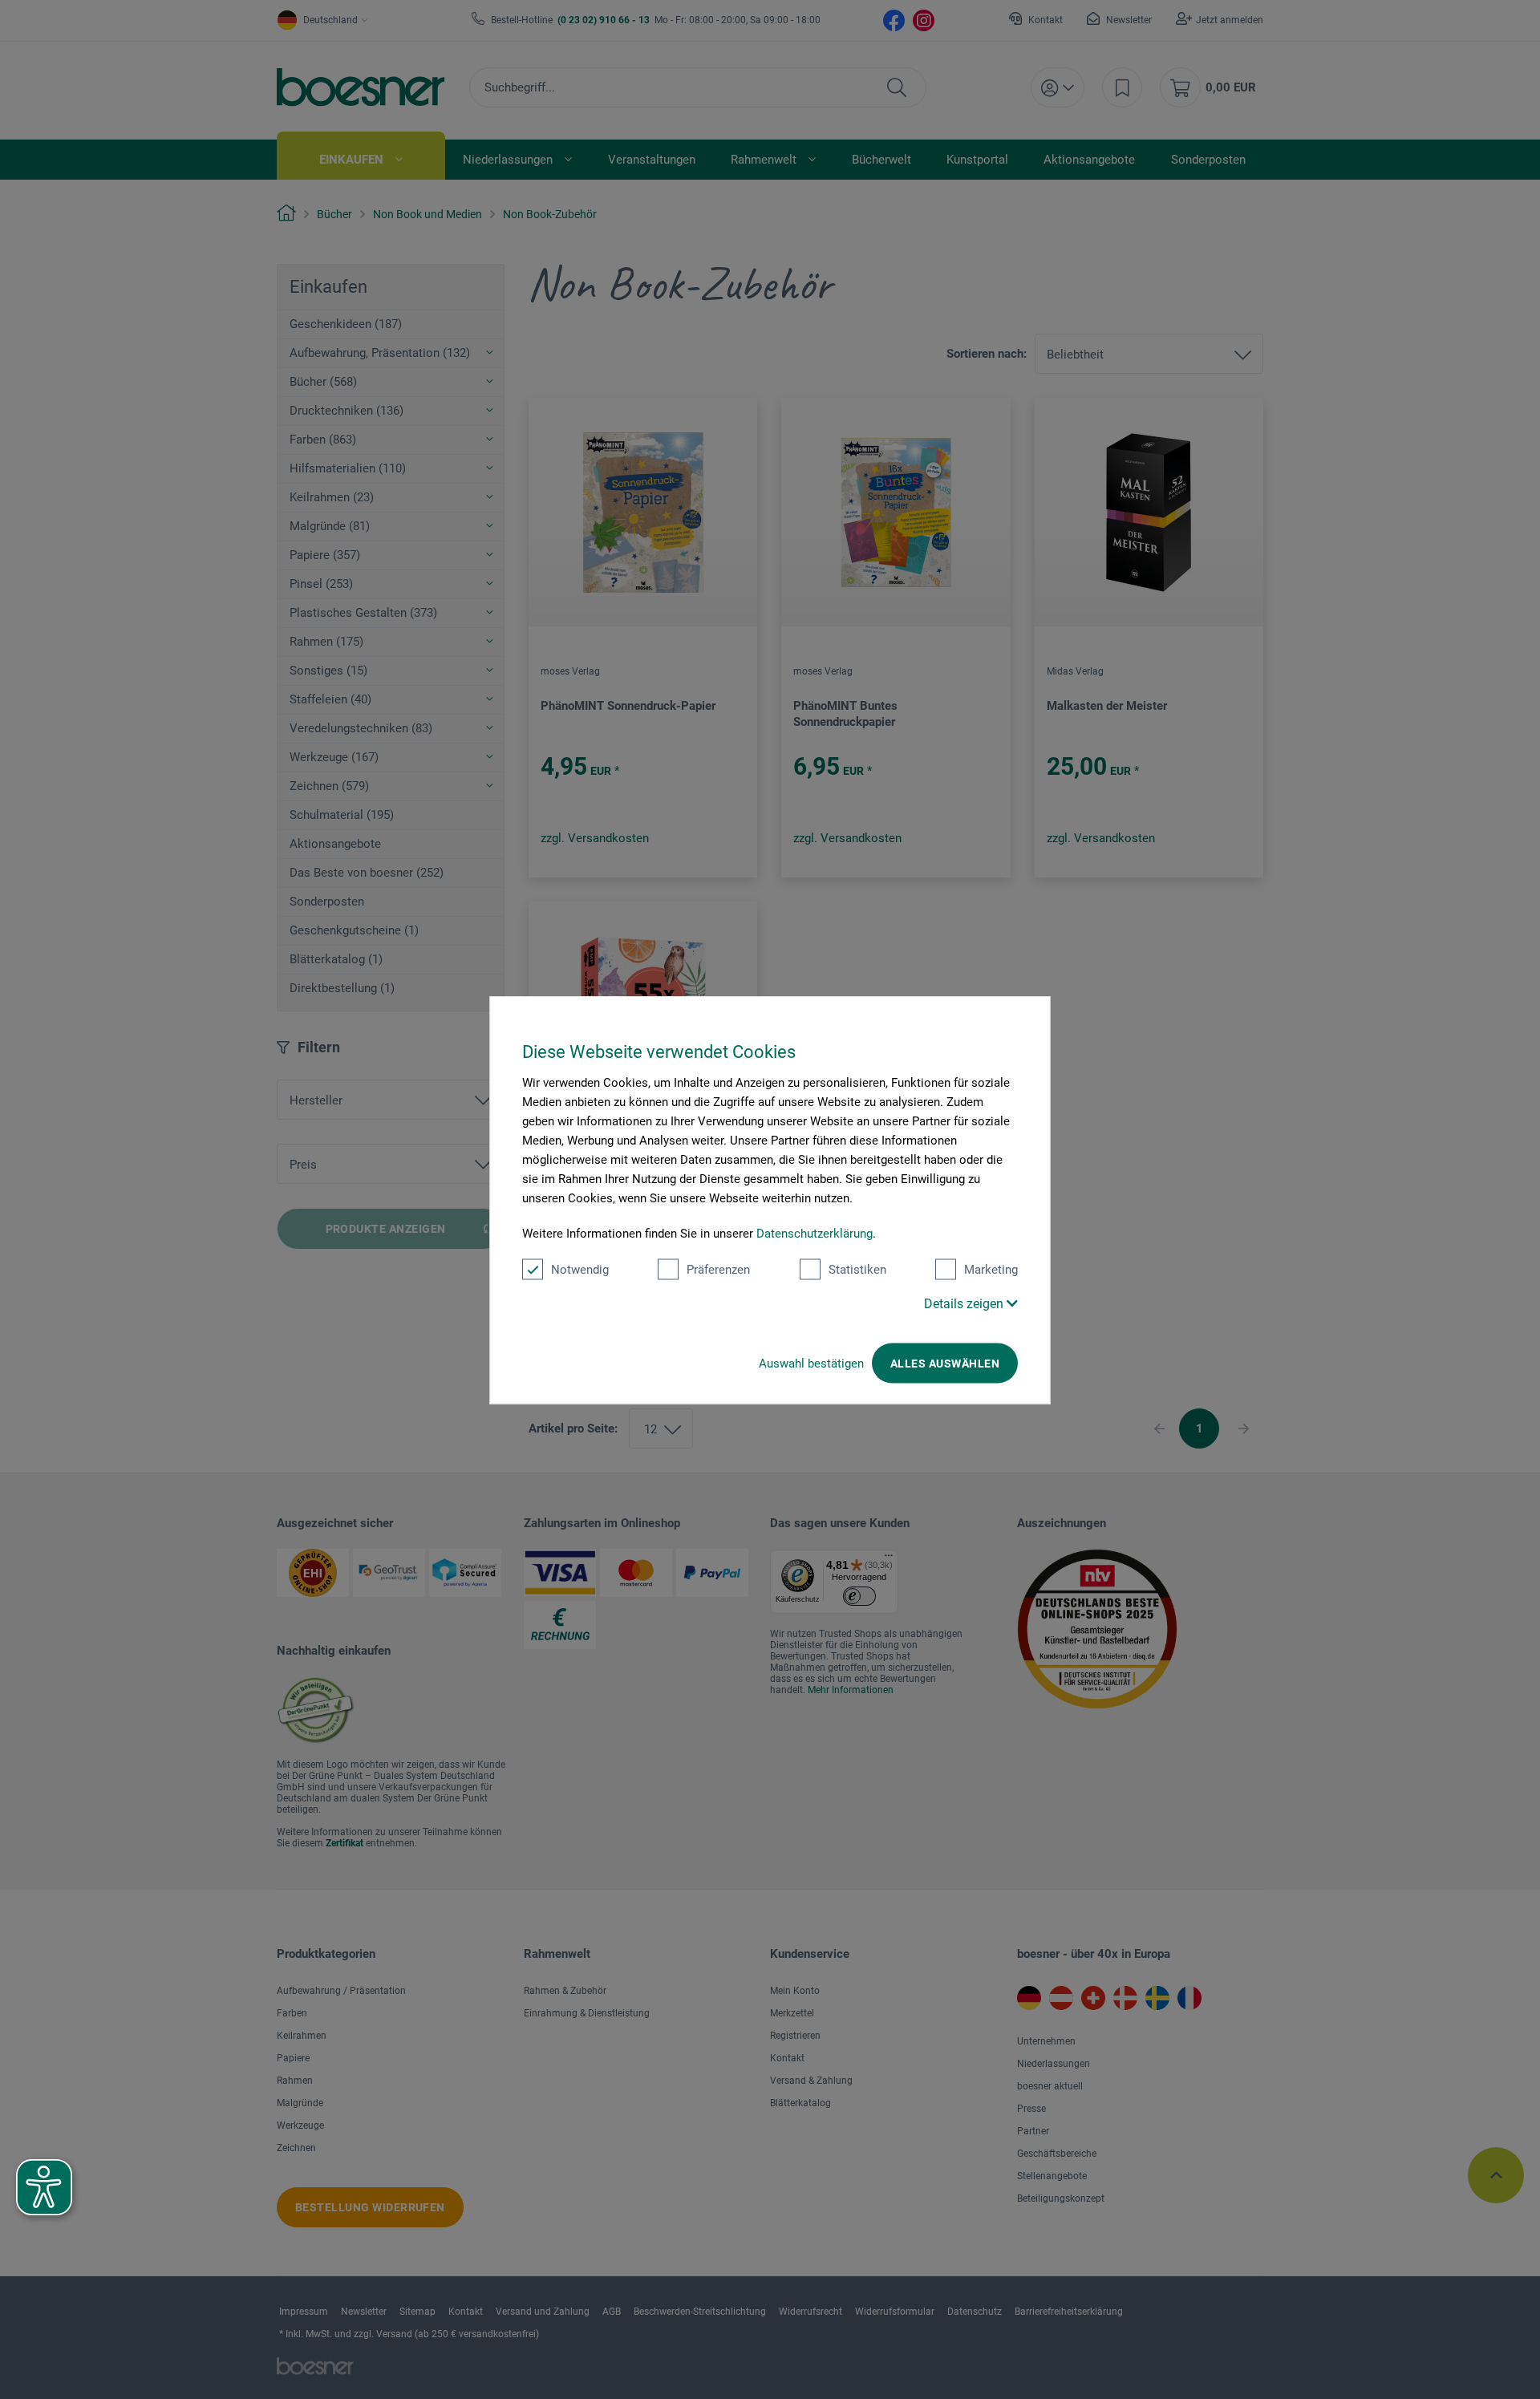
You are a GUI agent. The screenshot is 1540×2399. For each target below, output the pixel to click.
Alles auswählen (945, 1363)
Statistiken (857, 1269)
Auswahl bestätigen (811, 1363)
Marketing (991, 1269)
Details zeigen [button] (965, 1303)
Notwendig (580, 1269)
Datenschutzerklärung (815, 1233)
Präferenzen (718, 1269)
